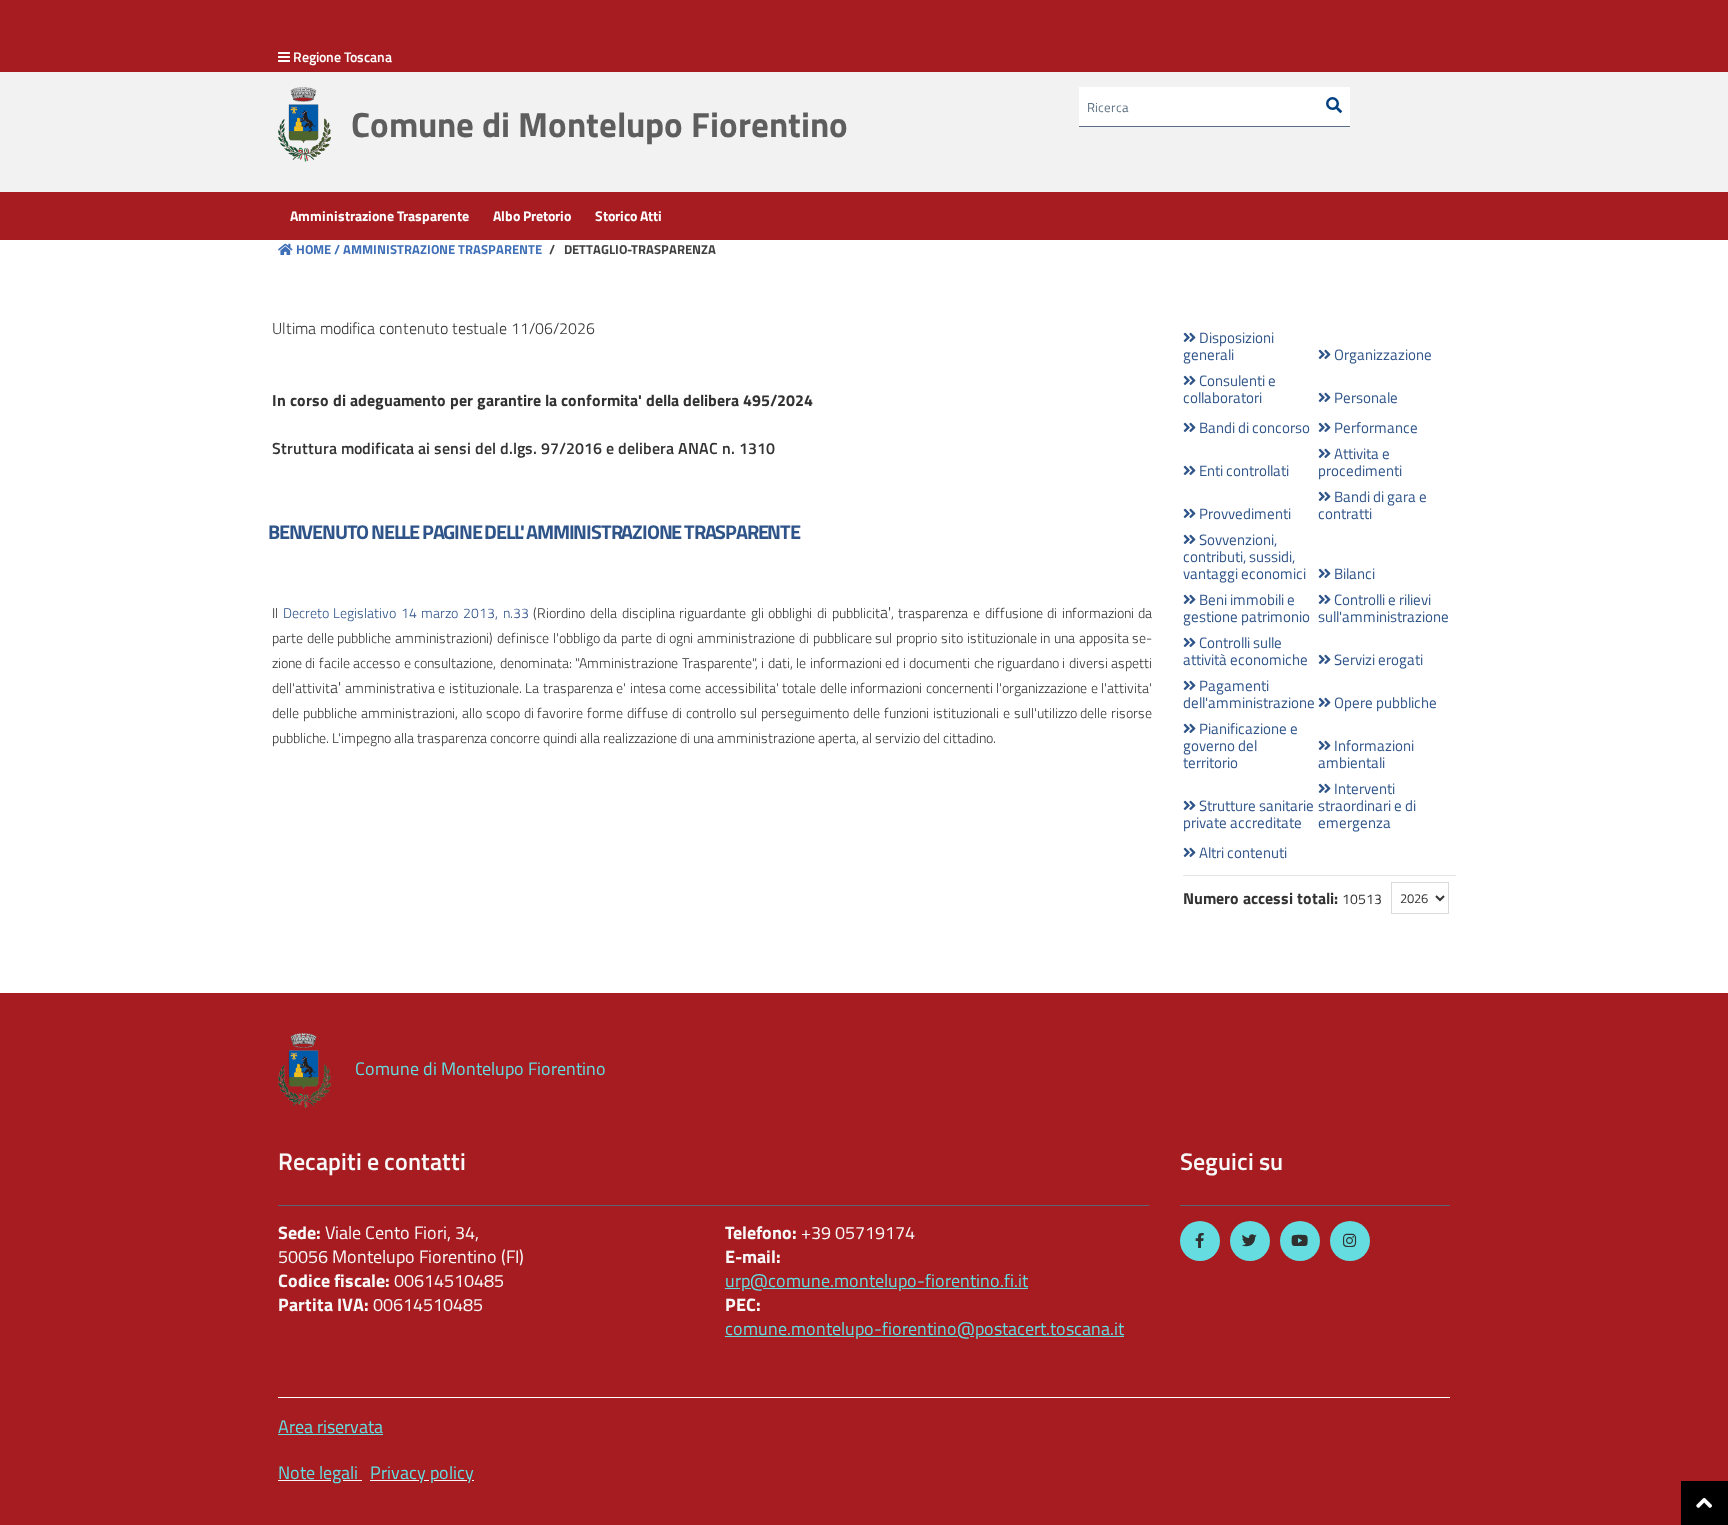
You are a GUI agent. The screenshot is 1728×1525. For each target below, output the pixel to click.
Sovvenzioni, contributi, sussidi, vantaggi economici (1244, 556)
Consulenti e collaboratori (1229, 389)
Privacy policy (422, 1472)
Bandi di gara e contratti (1372, 505)
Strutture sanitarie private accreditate (1248, 814)
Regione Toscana (342, 56)
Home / (318, 249)
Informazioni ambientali (1366, 754)
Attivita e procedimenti (1360, 462)
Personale (1364, 397)
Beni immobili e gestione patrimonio (1246, 608)
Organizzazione (1381, 354)
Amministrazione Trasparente (441, 249)
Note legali (318, 1472)
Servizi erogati (1377, 659)
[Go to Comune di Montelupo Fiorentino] (304, 124)
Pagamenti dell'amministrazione (1248, 694)
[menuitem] (379, 216)
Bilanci (1353, 573)
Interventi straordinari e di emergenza (1367, 805)
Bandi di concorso (1253, 427)
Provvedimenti (1243, 513)
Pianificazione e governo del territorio (1240, 745)
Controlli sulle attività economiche (1245, 651)
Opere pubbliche (1384, 702)
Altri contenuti (1241, 852)
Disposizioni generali (1228, 346)
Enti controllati (1242, 470)
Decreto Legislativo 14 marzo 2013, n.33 (406, 612)
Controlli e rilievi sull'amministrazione (1383, 608)
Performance (1374, 427)
